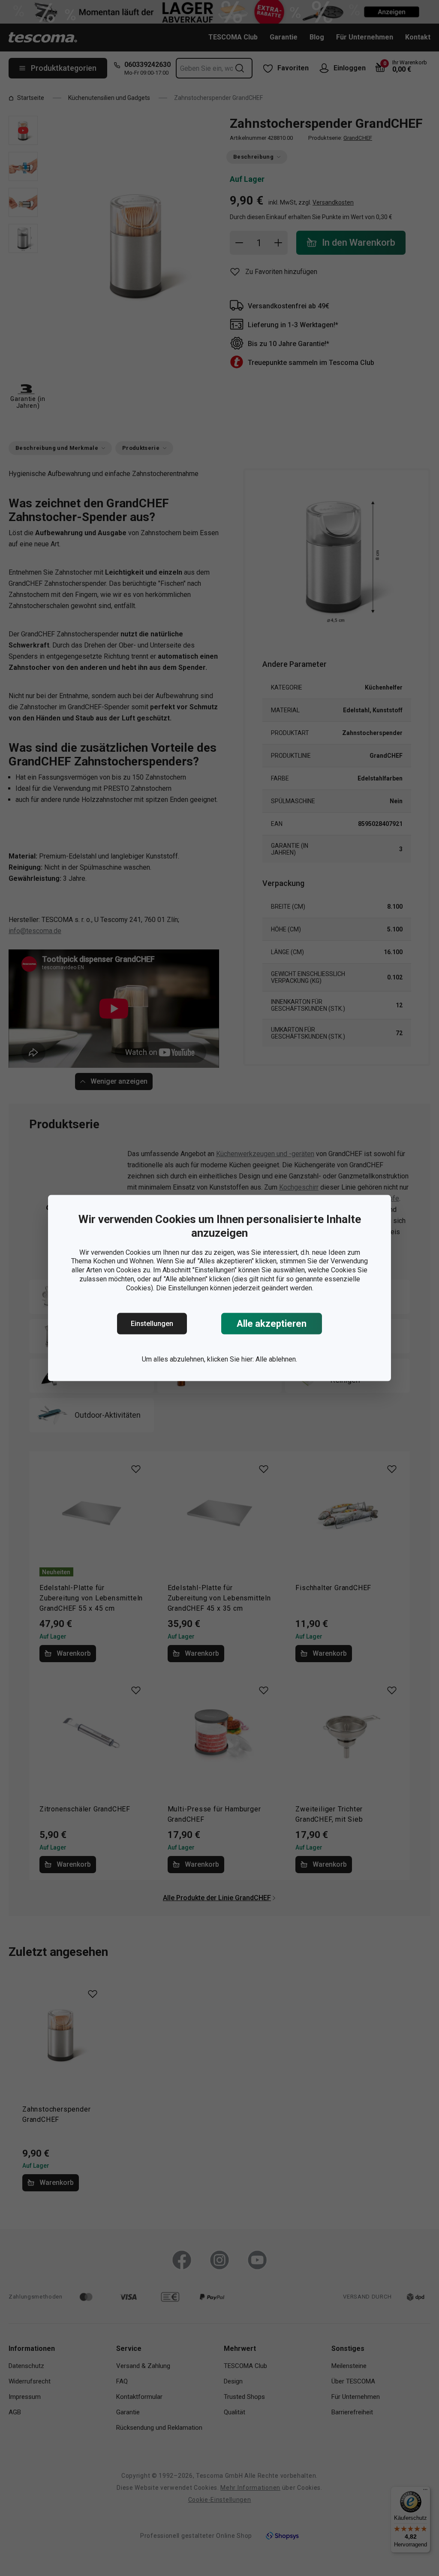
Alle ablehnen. (276, 1359)
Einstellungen (152, 1324)
